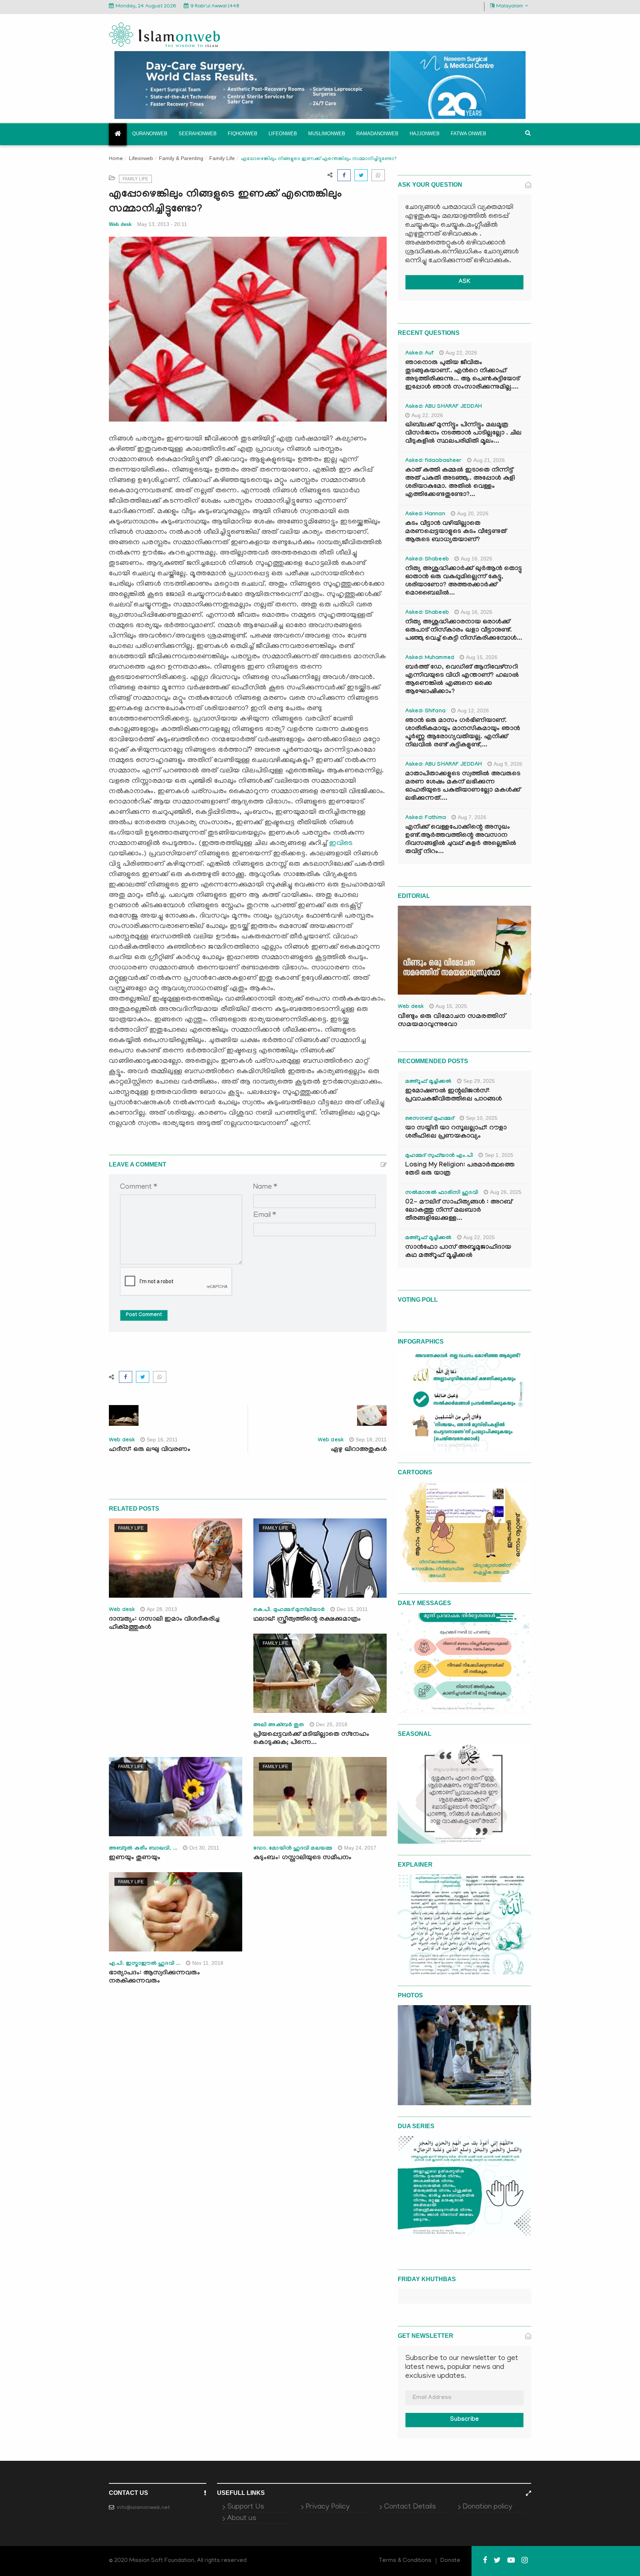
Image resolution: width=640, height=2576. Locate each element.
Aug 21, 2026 (489, 460)
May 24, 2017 (360, 1848)
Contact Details (410, 2507)
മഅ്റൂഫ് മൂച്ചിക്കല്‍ (428, 1082)
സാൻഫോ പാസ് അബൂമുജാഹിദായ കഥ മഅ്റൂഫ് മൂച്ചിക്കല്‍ (458, 1252)
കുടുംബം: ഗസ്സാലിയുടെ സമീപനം (302, 1858)
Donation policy (487, 2507)
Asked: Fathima (426, 818)
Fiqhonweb (243, 134)
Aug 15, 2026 (482, 657)
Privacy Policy (328, 2507)
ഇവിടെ (341, 843)
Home (116, 159)
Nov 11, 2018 (208, 1963)
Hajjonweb (425, 134)
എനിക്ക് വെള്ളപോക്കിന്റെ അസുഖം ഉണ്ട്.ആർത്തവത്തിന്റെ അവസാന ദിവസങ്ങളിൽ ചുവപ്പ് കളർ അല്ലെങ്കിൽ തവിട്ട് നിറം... (461, 840)
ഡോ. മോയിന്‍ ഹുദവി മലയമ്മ (293, 1849)
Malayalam (510, 6)
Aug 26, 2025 (506, 1192)
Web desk (120, 224)
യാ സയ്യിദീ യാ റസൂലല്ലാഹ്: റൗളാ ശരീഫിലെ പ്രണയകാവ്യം (456, 1133)
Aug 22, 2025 (479, 1237)
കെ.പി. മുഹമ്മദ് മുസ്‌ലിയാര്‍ (289, 1610)
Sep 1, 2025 (499, 1155)
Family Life (222, 158)
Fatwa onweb (469, 134)
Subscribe (464, 2420)
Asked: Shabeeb (427, 560)
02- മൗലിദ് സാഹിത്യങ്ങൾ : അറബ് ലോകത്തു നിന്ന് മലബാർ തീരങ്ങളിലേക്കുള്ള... (459, 1211)
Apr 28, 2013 (162, 1609)
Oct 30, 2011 (204, 1848)
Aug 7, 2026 (472, 817)
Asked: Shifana (425, 712)
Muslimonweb (327, 134)
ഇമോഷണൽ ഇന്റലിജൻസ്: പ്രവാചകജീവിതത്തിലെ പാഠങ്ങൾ (454, 1096)
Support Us (246, 2507)
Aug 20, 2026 (473, 513)
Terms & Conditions (405, 2561)
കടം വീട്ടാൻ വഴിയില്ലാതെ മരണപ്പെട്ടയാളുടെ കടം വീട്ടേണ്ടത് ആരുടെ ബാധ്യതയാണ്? (456, 532)
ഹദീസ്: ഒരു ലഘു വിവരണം (150, 1450)
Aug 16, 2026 (476, 559)
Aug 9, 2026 (508, 764)
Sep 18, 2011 (371, 1440)
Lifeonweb (283, 134)
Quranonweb (150, 134)
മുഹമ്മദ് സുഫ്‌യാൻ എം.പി (439, 1156)
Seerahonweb (198, 134)
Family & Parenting (181, 158)
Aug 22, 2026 (461, 353)
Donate (450, 2561)
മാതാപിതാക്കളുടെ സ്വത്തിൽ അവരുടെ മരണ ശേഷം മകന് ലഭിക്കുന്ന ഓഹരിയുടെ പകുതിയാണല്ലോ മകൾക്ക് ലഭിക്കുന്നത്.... (463, 787)
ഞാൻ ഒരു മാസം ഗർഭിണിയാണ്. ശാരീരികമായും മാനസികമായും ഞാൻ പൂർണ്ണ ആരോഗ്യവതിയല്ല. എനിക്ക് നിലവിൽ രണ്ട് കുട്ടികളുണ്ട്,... (463, 733)
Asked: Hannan (425, 515)
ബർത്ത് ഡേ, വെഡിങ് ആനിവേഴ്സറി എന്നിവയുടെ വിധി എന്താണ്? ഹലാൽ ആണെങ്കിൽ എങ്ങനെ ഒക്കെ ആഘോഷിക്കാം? (462, 680)
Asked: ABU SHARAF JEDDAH (444, 407)
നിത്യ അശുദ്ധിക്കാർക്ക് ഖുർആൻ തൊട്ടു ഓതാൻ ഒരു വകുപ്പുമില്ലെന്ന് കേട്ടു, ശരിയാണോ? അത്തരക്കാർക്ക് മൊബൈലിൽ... (464, 581)
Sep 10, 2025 (482, 1118)
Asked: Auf (419, 354)
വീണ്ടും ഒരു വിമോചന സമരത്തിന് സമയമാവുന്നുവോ (451, 1021)
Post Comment (144, 1315)
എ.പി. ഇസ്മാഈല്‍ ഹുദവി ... (145, 1964)
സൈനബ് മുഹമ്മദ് (430, 1119)
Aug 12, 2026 (473, 710)
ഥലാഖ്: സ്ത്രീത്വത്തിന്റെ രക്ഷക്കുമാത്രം (307, 1620)
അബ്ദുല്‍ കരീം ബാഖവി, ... (143, 1849)
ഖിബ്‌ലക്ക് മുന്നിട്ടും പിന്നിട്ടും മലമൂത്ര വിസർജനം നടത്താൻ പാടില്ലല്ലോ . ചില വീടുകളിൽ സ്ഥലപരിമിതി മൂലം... (463, 434)
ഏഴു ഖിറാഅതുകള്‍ (359, 1450)
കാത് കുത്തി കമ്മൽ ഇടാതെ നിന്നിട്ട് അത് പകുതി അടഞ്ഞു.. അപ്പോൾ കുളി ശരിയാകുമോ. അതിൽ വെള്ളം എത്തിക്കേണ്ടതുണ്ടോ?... (460, 483)
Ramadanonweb (377, 134)
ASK (464, 282)
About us (242, 2519)
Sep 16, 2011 (162, 1440)
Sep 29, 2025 (479, 1081)
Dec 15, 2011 (352, 1609)
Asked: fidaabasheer (433, 461)
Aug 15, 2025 (451, 1006)
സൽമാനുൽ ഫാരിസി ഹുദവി (442, 1193)
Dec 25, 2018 (332, 1724)
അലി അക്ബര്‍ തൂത (279, 1725)
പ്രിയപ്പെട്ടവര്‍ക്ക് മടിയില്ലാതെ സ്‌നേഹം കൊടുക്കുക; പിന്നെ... (311, 1739)
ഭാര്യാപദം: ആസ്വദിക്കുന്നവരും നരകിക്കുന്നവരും (154, 1978)
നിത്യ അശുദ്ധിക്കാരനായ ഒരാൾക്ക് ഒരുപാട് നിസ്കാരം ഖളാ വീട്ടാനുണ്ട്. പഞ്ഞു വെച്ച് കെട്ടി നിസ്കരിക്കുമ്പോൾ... (464, 631)
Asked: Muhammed (430, 658)
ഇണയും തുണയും (135, 1858)
